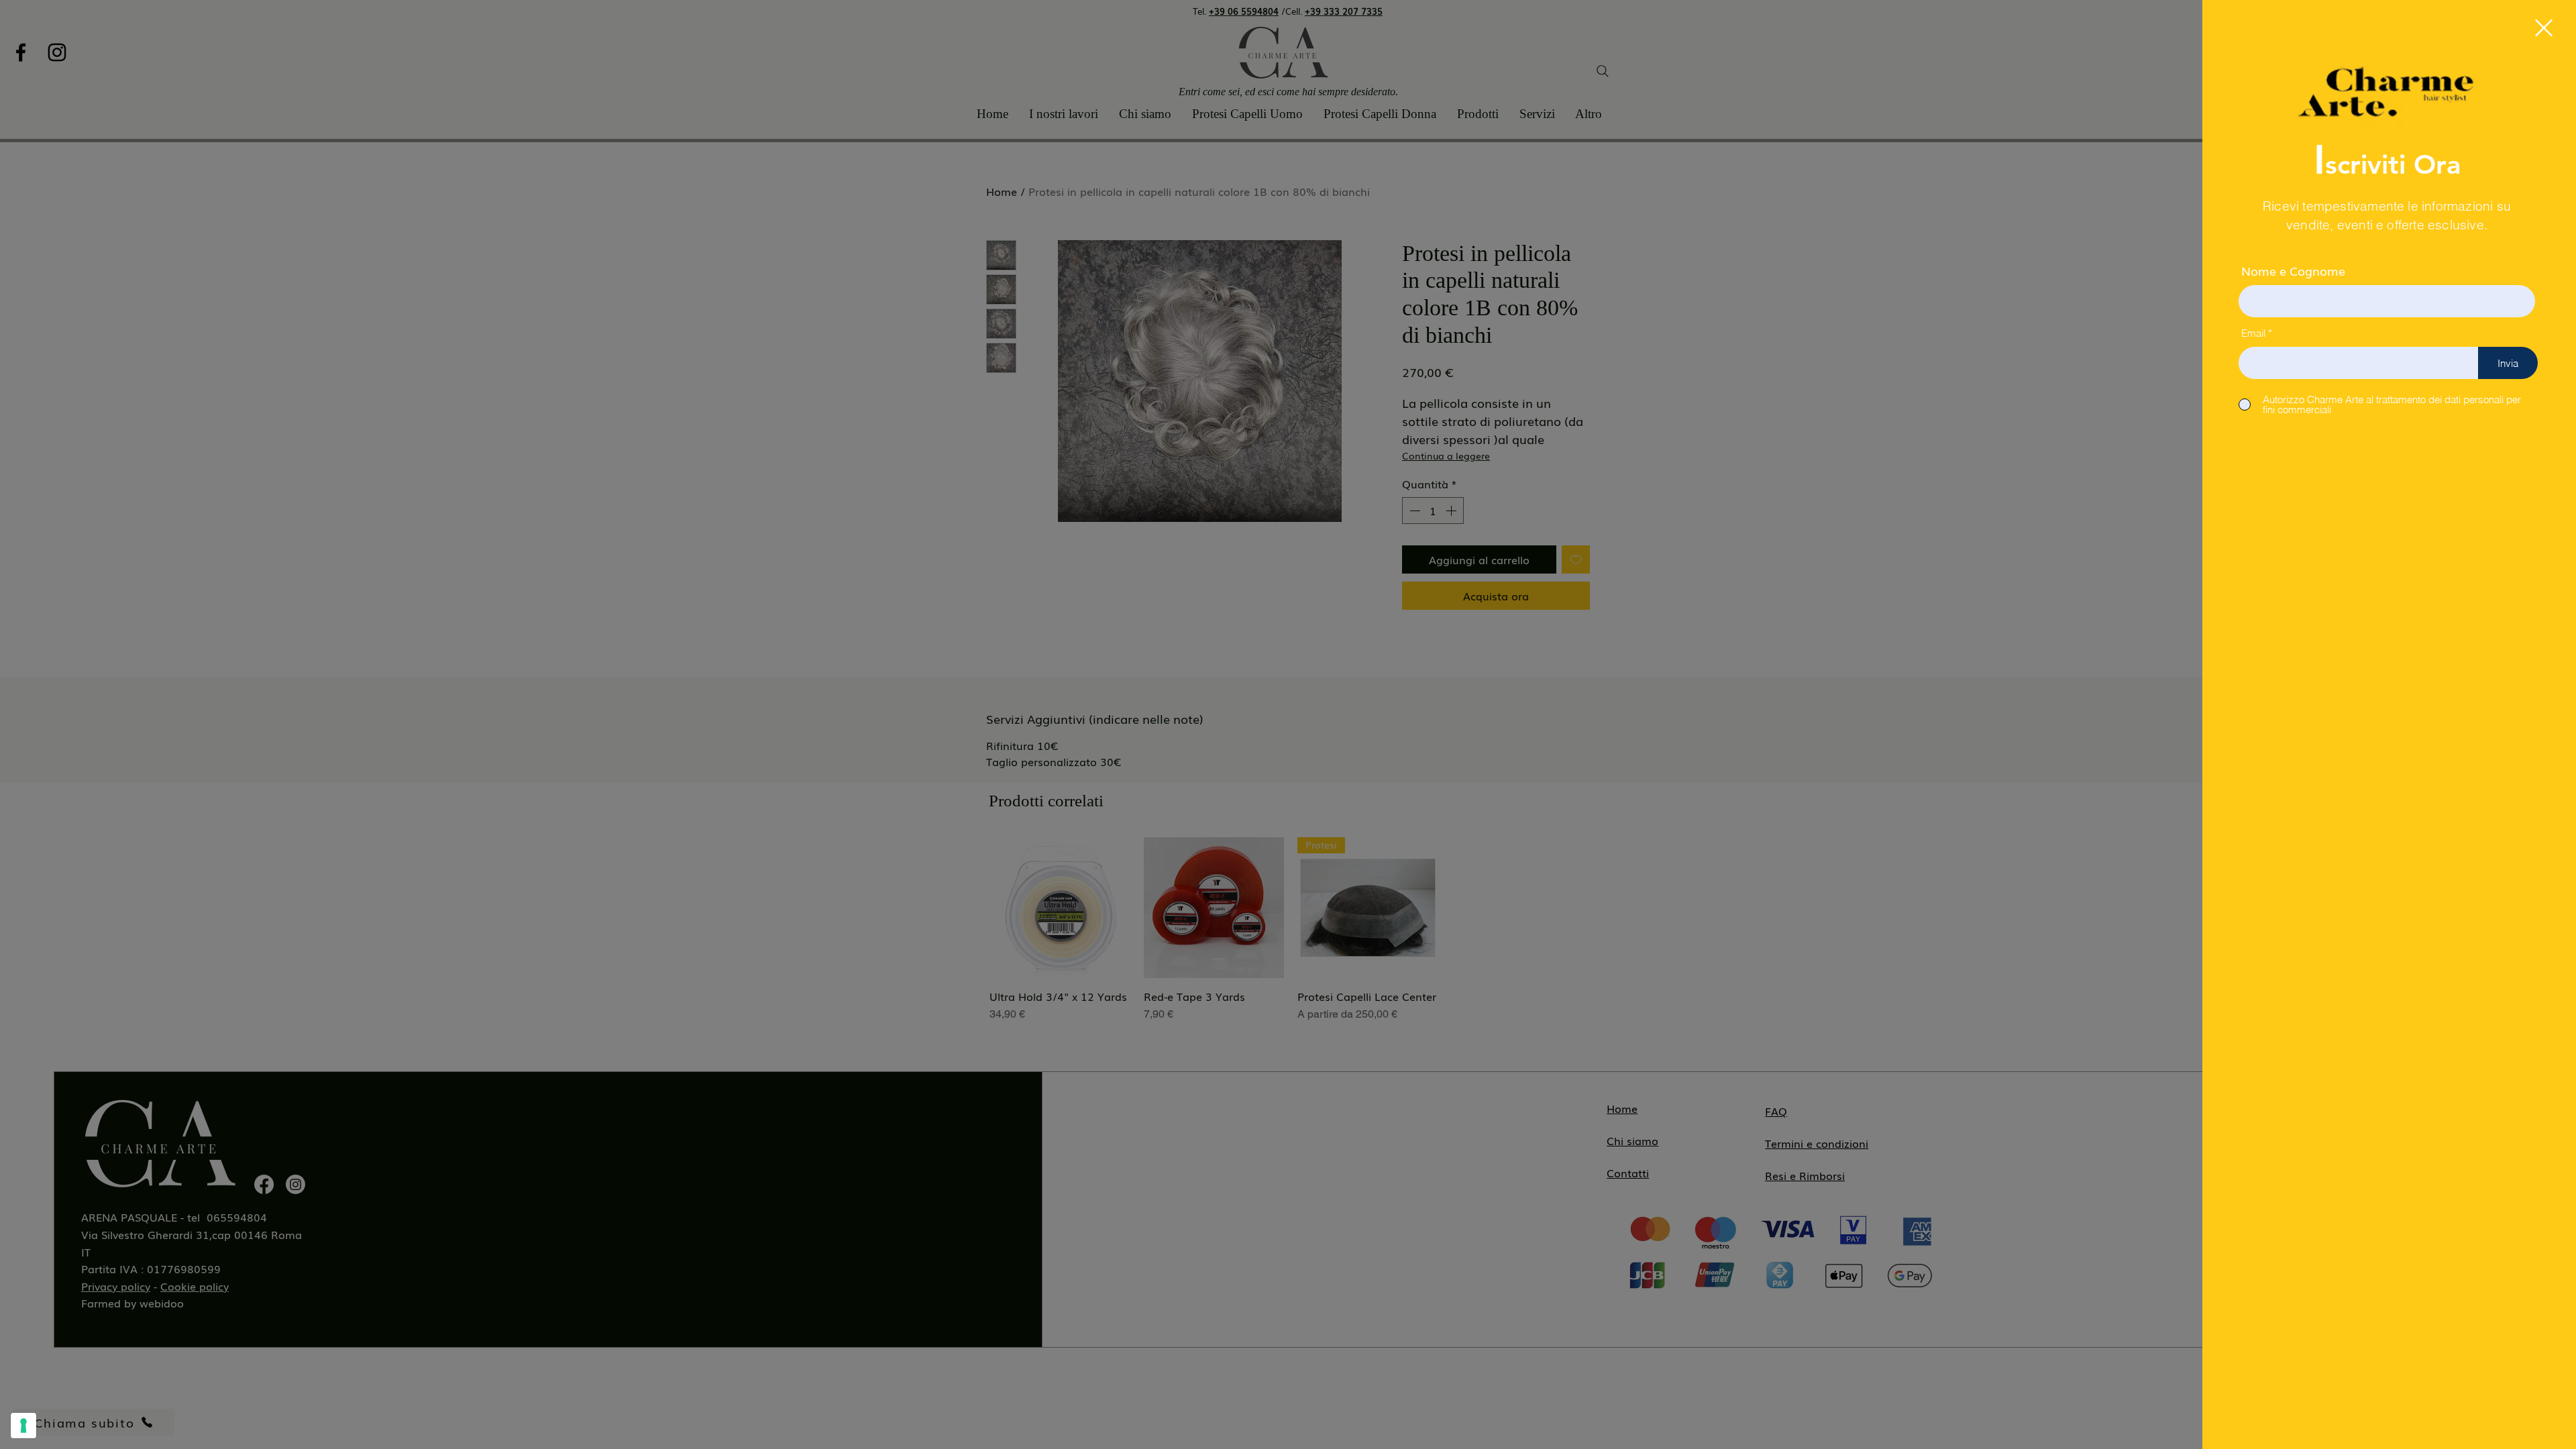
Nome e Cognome (2293, 270)
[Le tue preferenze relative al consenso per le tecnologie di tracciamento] (23, 1426)
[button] (2544, 28)
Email (2253, 333)
